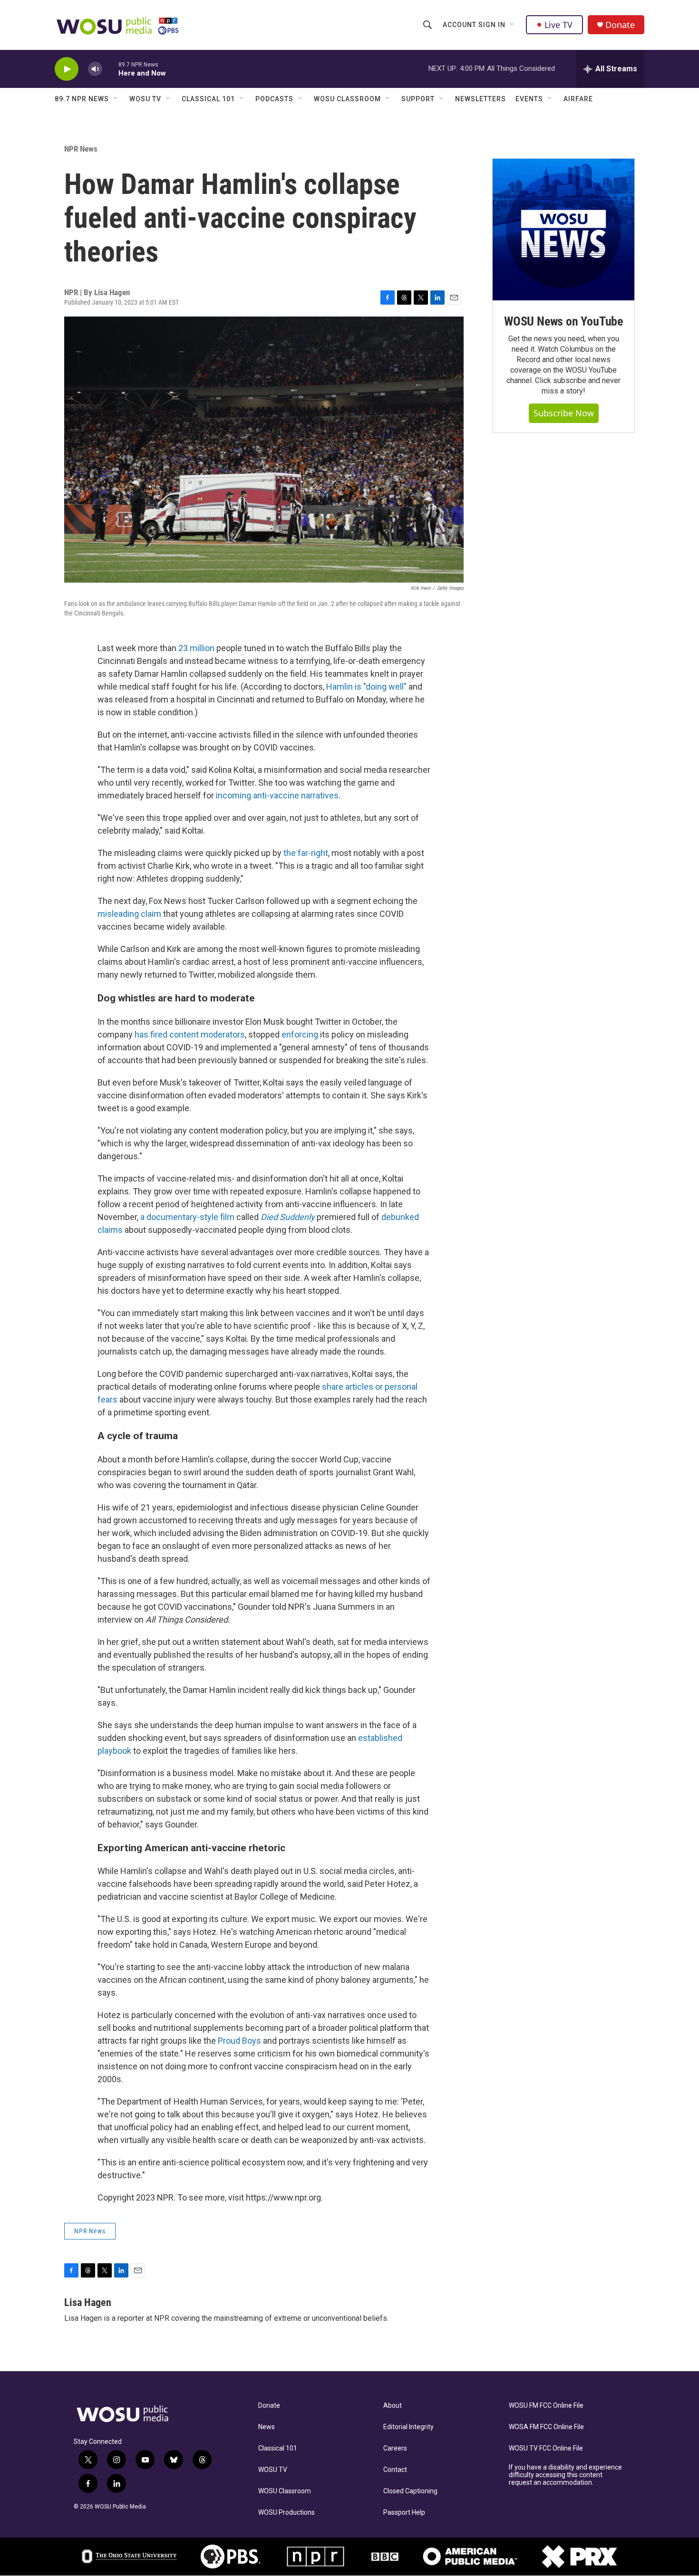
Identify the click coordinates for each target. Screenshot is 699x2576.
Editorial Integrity (408, 2427)
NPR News (81, 149)
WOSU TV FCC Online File (546, 2448)
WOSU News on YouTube (563, 321)
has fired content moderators (190, 1034)
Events (529, 99)
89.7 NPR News (82, 99)
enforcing (300, 1034)
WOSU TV (145, 99)
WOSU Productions (286, 2513)
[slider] (110, 69)
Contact (395, 2470)
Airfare (578, 99)
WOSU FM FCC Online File (546, 2406)
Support (418, 99)
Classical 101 (208, 99)
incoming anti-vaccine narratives (277, 795)
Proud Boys (239, 2041)
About (393, 2406)
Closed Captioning (410, 2491)
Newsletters (481, 99)
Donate (620, 25)
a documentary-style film (187, 1217)
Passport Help (404, 2513)
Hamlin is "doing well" (366, 687)
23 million (196, 648)
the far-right (306, 853)
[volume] (95, 69)
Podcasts (274, 99)
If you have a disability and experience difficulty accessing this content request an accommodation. (565, 2475)
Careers (395, 2448)
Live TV (558, 25)
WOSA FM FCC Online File (546, 2427)
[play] (67, 69)
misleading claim (129, 914)
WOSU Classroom (347, 99)
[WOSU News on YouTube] (563, 230)
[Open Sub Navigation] (513, 25)
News (267, 2427)
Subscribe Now (564, 413)
